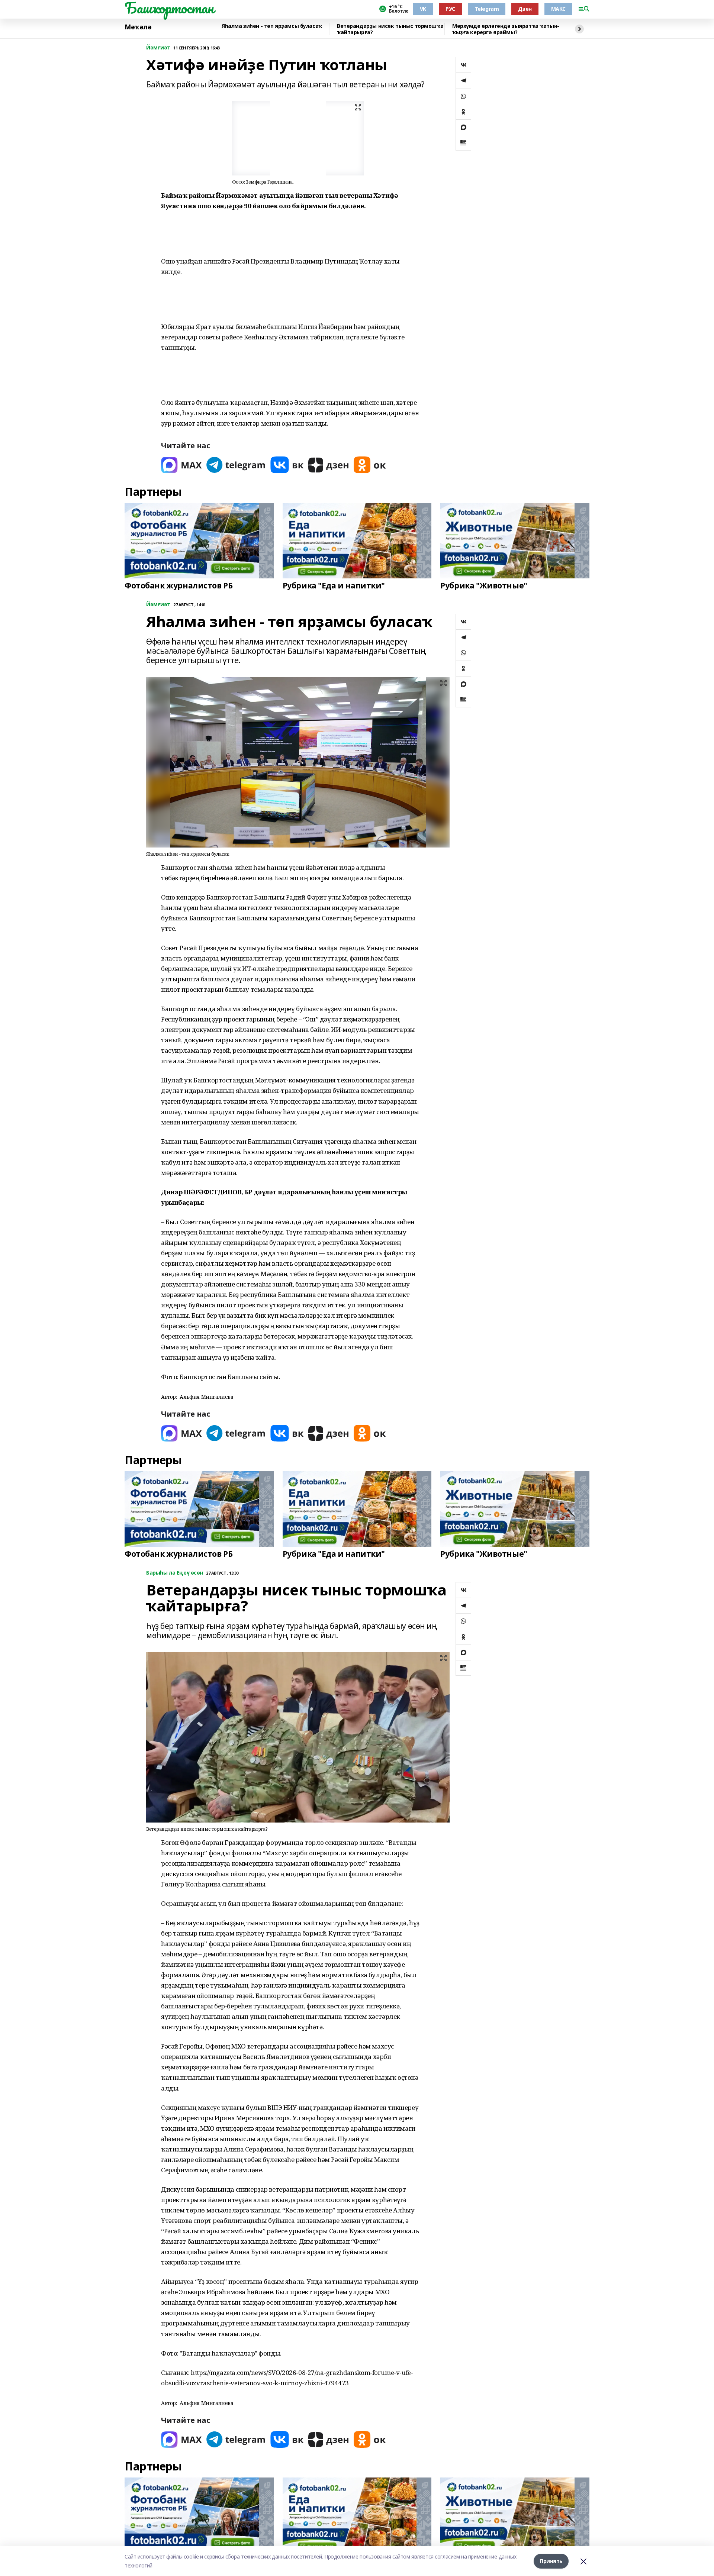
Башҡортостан (169, 8)
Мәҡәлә (138, 27)
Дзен (525, 9)
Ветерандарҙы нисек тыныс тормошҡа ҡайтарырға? (390, 29)
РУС (450, 9)
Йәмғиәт (158, 48)
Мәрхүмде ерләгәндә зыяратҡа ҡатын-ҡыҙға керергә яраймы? (506, 29)
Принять (551, 2561)
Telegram (487, 9)
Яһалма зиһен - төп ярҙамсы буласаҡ (272, 26)
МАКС (558, 9)
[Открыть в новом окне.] (181, 465)
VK (423, 9)
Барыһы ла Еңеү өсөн (175, 1573)
